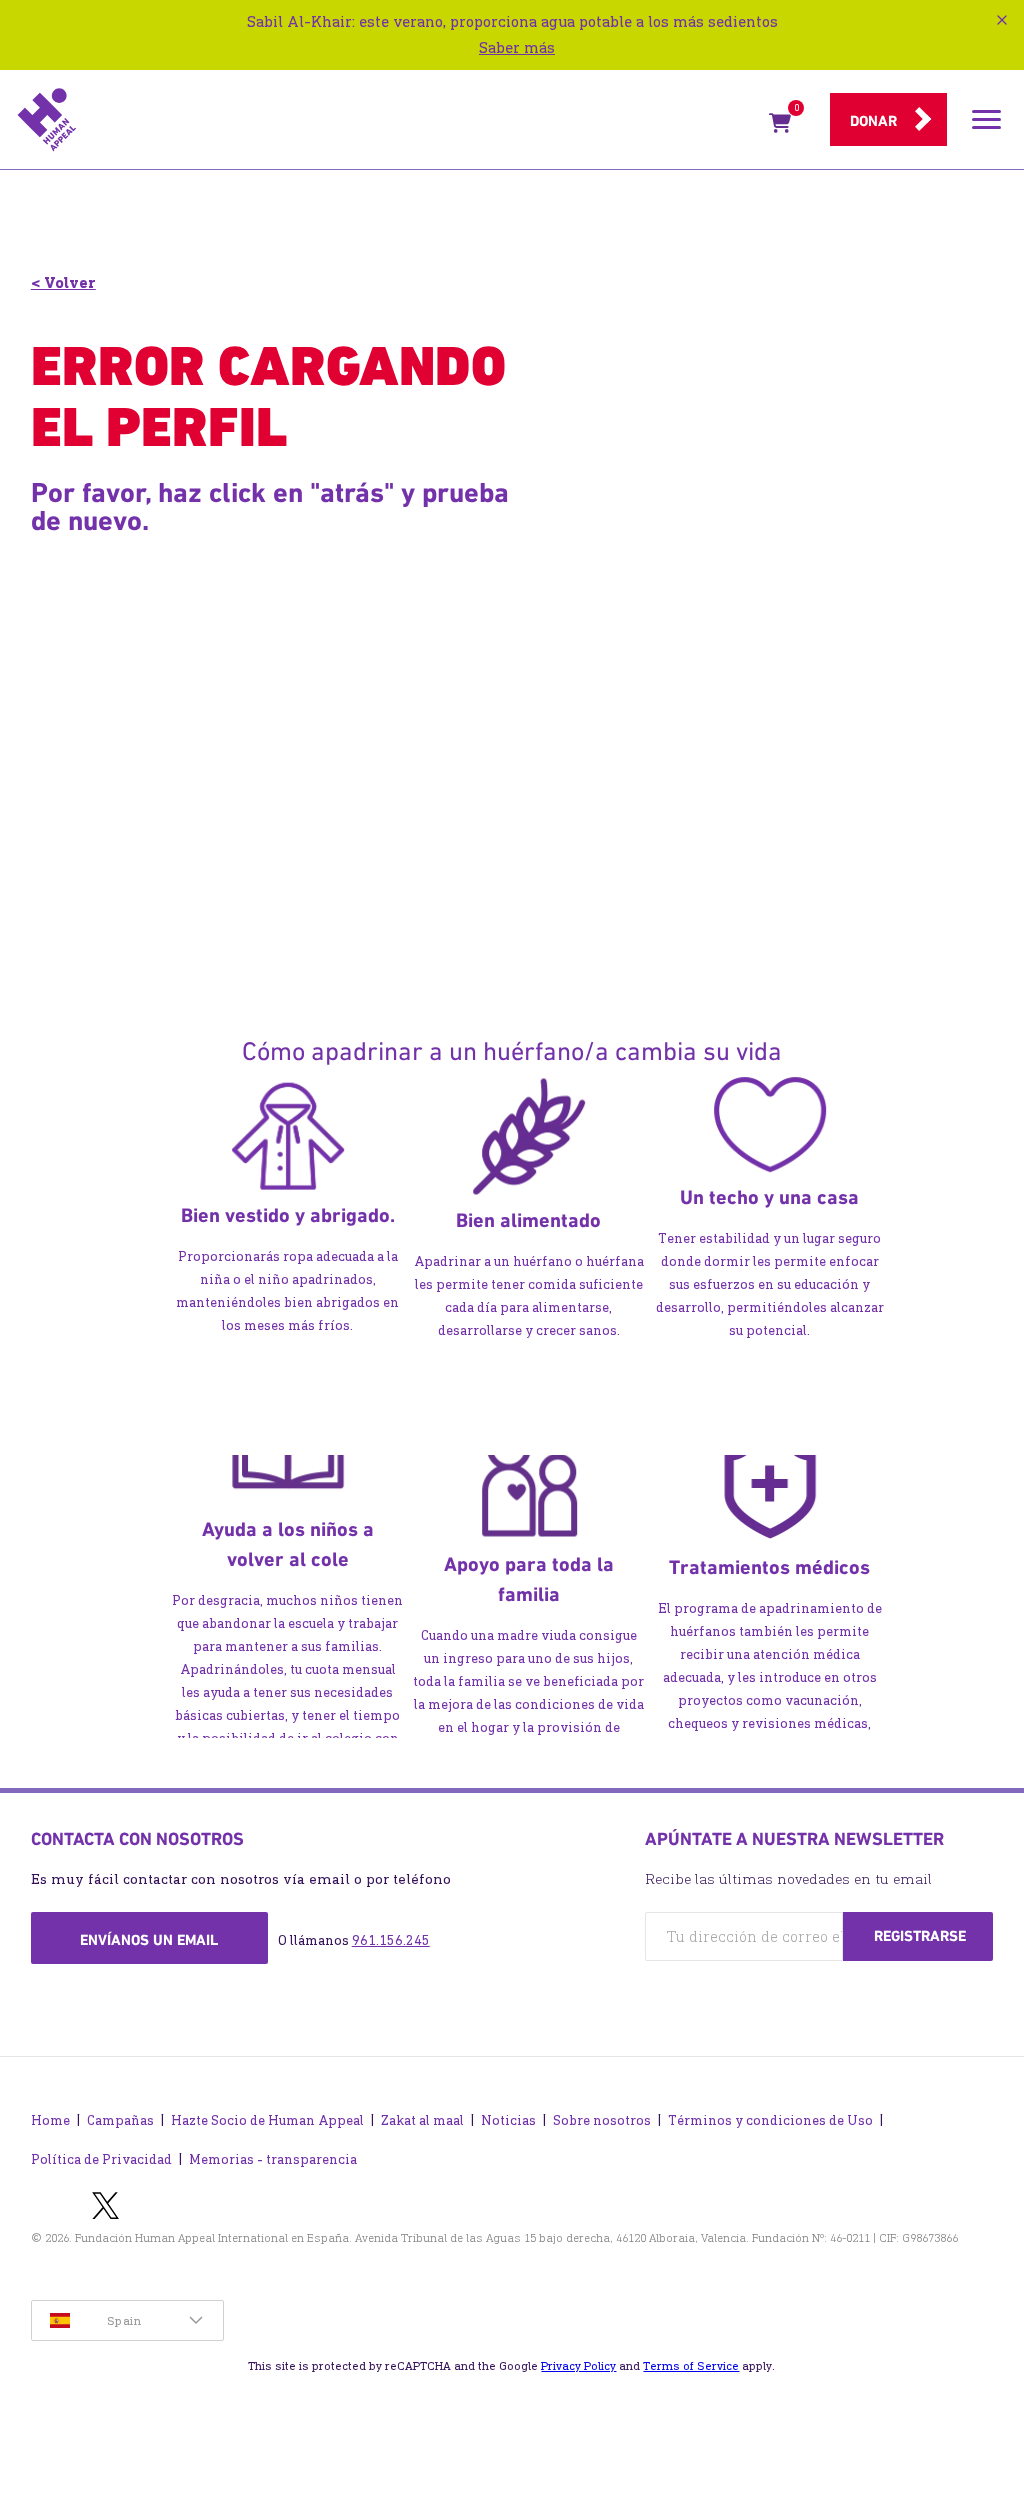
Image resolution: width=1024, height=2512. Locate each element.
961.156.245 (391, 1940)
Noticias (508, 2120)
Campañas (120, 2120)
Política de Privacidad (101, 2159)
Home (50, 2120)
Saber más (517, 47)
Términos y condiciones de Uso (770, 2120)
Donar (873, 121)
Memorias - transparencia (273, 2159)
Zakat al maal (422, 2120)
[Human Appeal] (387, 120)
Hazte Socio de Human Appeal (267, 2120)
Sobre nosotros (602, 2120)
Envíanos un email (149, 1940)
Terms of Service (691, 2366)
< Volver (63, 282)
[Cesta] (780, 127)
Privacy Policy (578, 2366)
